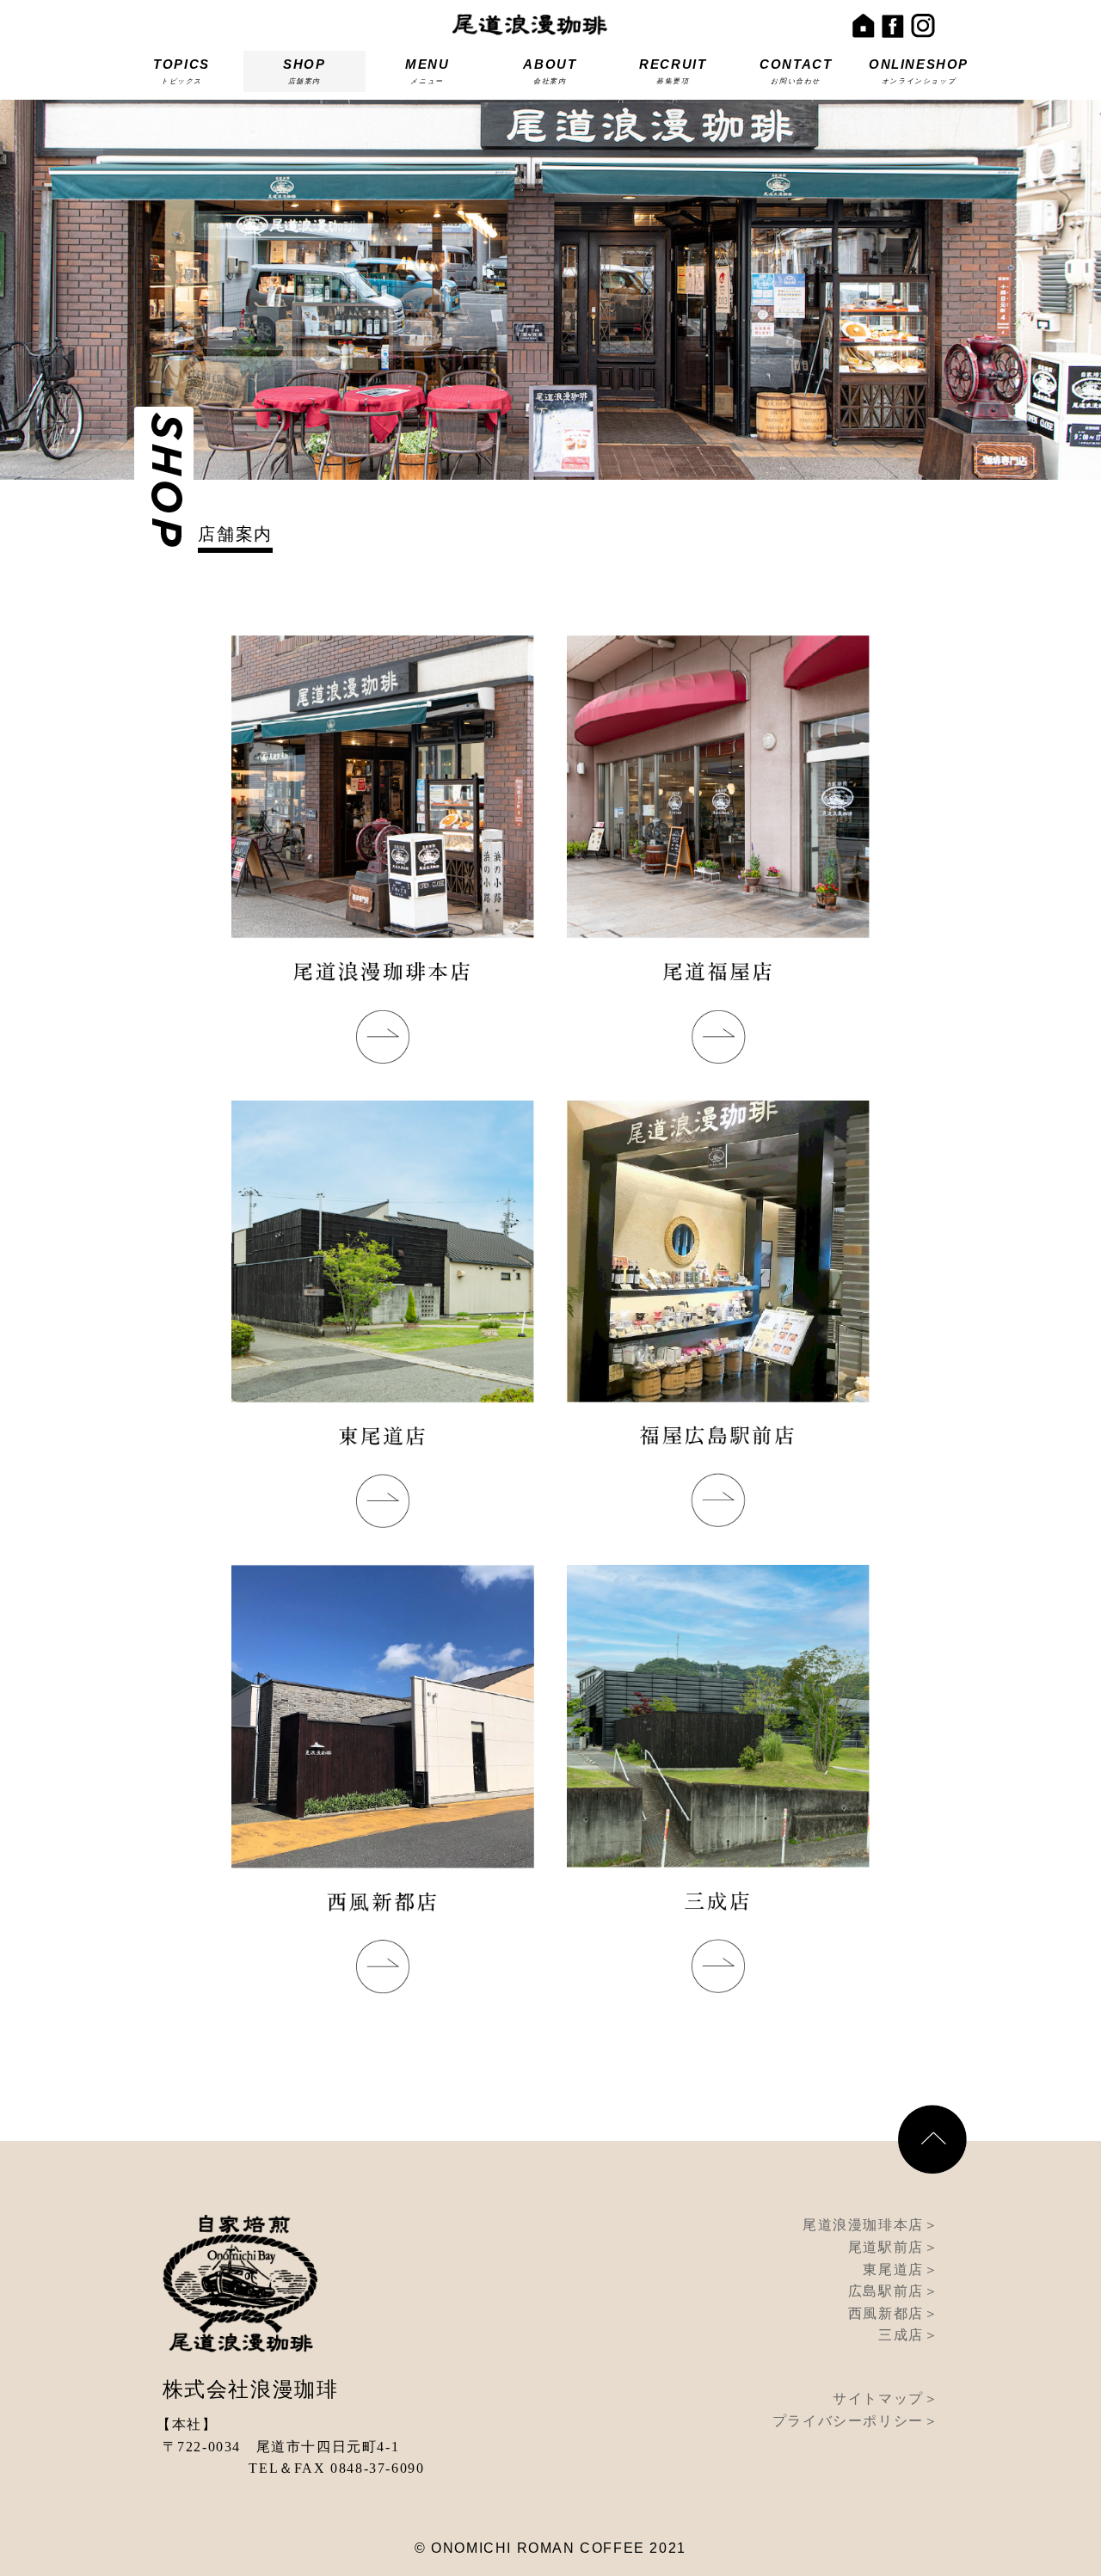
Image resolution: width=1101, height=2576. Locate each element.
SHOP (304, 71)
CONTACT (796, 71)
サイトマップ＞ (886, 2398)
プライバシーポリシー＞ (856, 2421)
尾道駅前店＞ (894, 2247)
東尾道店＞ (901, 2269)
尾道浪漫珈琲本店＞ (870, 2225)
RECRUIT (673, 71)
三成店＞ (908, 2335)
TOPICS (181, 71)
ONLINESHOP (919, 71)
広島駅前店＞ (894, 2291)
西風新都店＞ (894, 2313)
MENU (427, 71)
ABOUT (550, 71)
